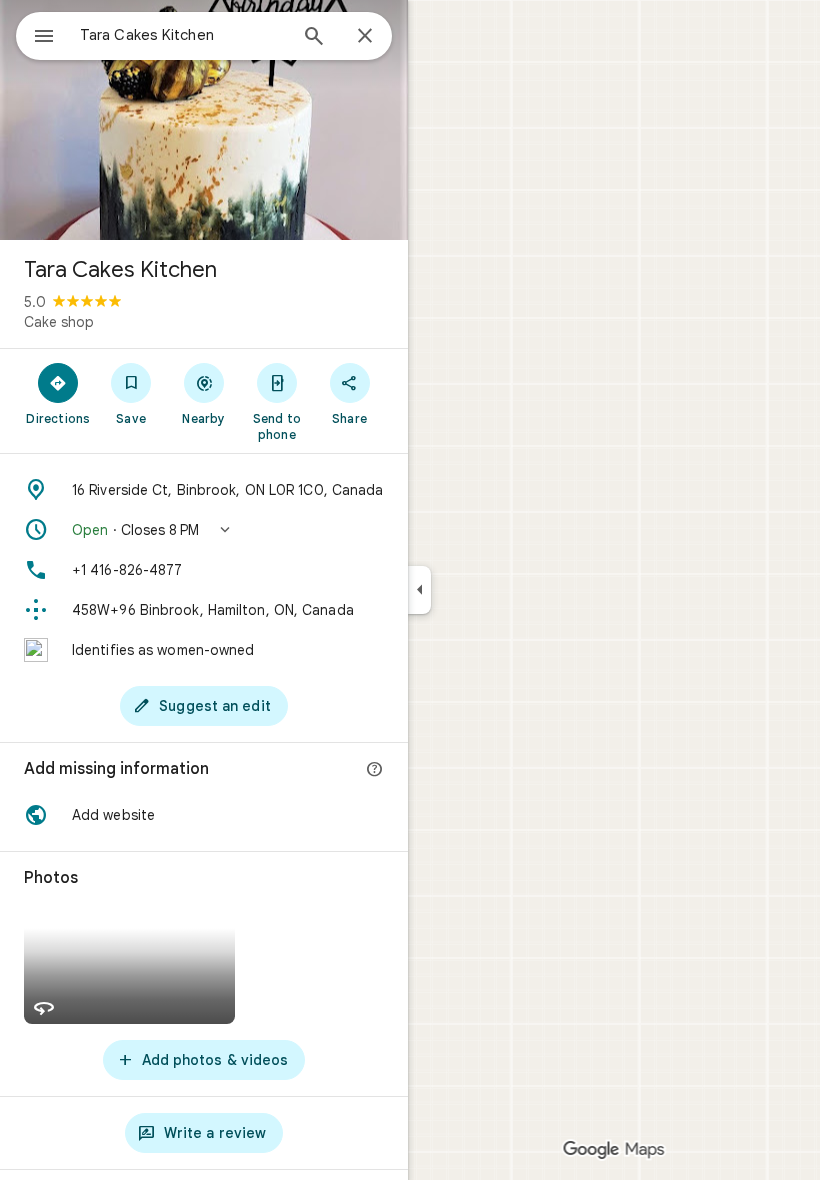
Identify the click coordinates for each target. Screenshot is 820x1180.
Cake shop (59, 322)
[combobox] (183, 35)
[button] (204, 530)
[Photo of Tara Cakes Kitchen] (204, 120)
